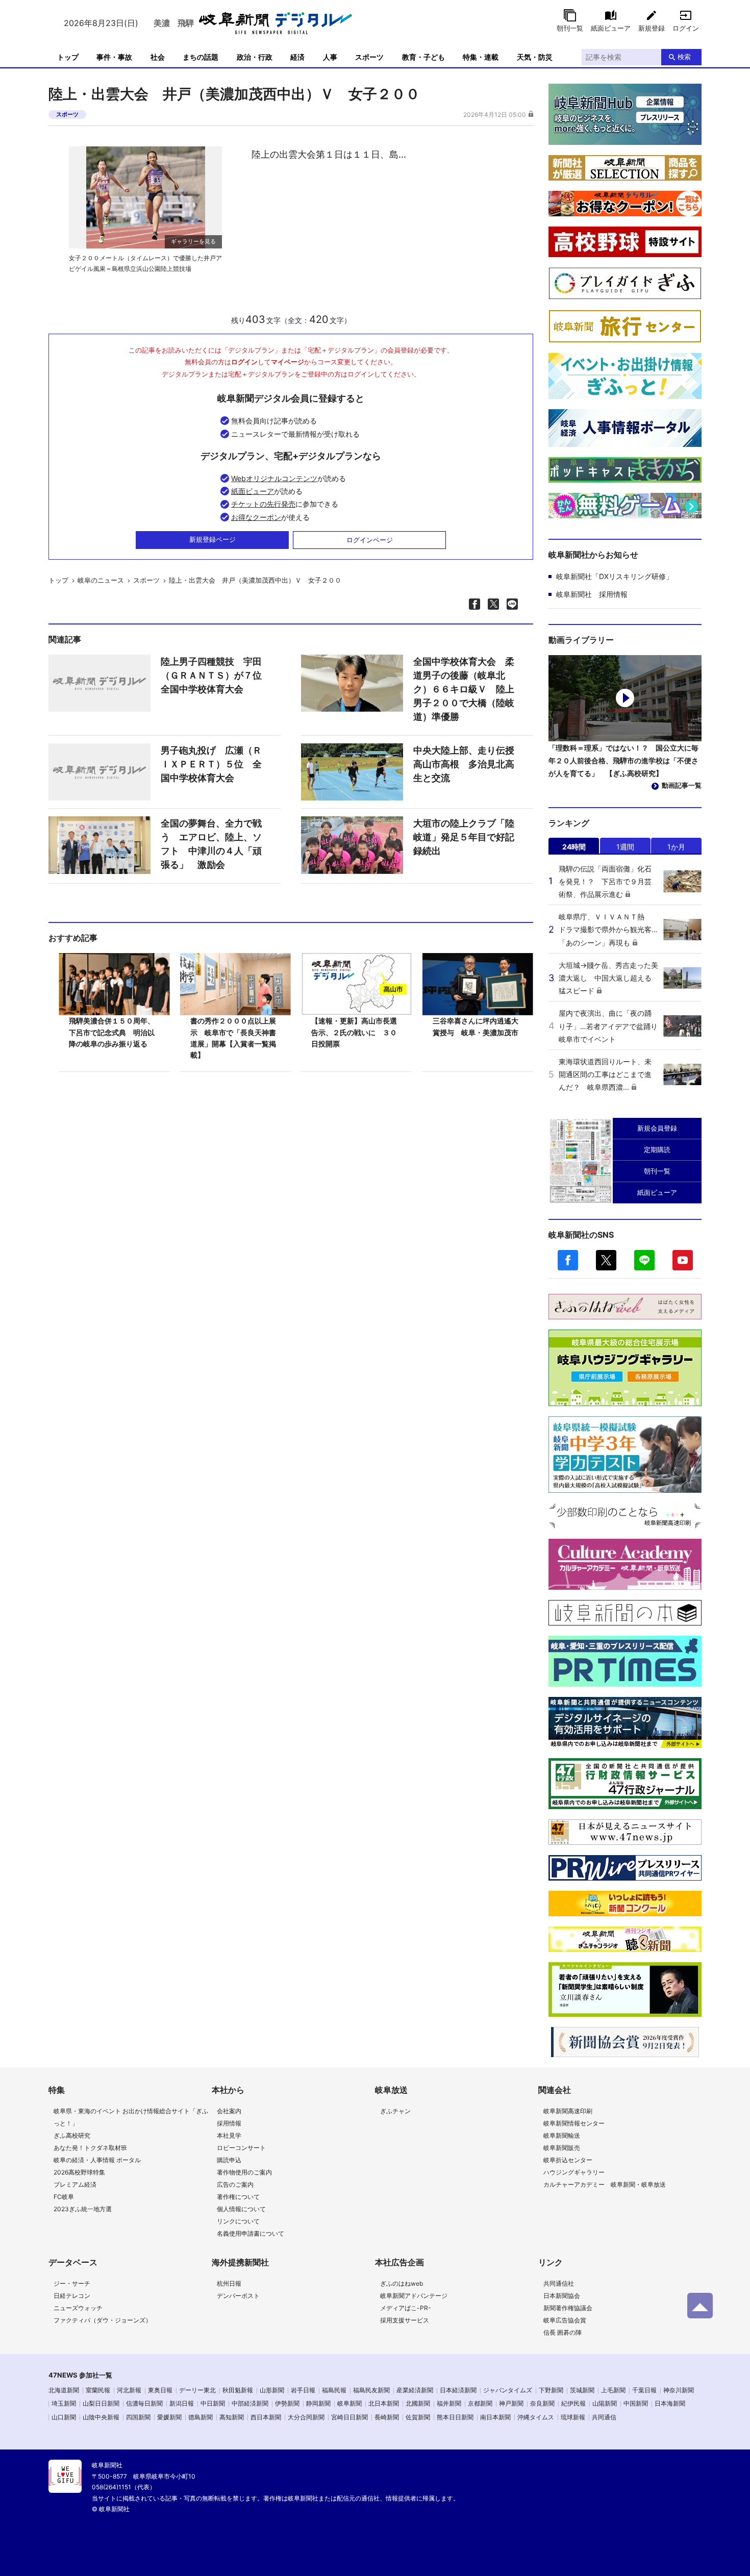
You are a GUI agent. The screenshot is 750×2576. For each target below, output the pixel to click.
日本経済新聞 (458, 2390)
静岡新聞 (318, 2403)
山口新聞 (64, 2417)
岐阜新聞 (349, 2403)
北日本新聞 (384, 2403)
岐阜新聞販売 (562, 2148)
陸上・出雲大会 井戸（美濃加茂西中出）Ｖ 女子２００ (258, 580)
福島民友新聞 (371, 2390)
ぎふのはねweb (402, 2283)
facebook (568, 1260)
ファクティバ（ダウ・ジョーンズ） (103, 2320)
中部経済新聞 (250, 2403)
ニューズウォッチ (78, 2308)
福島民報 (334, 2390)
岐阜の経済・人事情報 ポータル (97, 2160)
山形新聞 (272, 2390)
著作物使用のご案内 (244, 2172)
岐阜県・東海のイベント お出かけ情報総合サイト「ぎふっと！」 (131, 2117)
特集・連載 (481, 57)
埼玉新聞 (64, 2403)
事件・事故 (114, 57)
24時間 (574, 847)
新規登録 (652, 28)
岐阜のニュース (101, 580)
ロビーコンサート (241, 2148)
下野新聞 (551, 2390)
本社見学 (229, 2135)
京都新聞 (480, 2403)
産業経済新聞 (415, 2390)
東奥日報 (160, 2390)
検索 (684, 57)
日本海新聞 (670, 2403)
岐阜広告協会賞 (565, 2320)
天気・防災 (535, 57)
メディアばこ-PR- (406, 2308)
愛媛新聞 (169, 2417)
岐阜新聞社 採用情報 (592, 594)
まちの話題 (201, 57)
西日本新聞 (266, 2417)
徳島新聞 (201, 2417)
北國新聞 (418, 2403)
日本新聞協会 (562, 2296)
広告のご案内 (235, 2184)
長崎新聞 (387, 2417)
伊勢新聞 (287, 2403)
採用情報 (229, 2123)
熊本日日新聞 (455, 2417)
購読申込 (229, 2160)
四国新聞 (138, 2417)
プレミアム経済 (75, 2184)
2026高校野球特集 (79, 2172)
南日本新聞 (495, 2417)
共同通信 (604, 2417)
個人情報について (241, 2209)
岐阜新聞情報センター (574, 2123)
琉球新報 (573, 2417)
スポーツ (369, 57)
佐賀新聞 (418, 2417)
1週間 (625, 847)
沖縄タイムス (536, 2417)
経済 (297, 57)
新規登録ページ (212, 539)
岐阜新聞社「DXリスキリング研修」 (615, 576)
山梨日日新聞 (101, 2403)
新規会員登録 (657, 1128)
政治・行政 (255, 57)
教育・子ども (423, 57)
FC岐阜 (64, 2197)
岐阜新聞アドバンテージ (414, 2296)
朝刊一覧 (570, 28)
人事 (330, 57)
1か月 (676, 847)
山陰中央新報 (101, 2417)
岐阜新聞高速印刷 (568, 2111)
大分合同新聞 (306, 2417)
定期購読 (657, 1149)
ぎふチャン (395, 2111)
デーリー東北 (197, 2390)
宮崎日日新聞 (349, 2417)
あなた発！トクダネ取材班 (90, 2148)
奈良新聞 (542, 2403)
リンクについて (238, 2221)
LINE (644, 1260)
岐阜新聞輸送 (562, 2135)
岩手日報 (303, 2390)
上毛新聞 (613, 2390)
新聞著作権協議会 (568, 2308)
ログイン (686, 28)
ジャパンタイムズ (508, 2390)
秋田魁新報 (238, 2390)
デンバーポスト (238, 2296)
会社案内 (229, 2111)
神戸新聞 (511, 2403)
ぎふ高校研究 (72, 2135)
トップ (68, 57)
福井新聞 (449, 2403)
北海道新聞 (64, 2390)
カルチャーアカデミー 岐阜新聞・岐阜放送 (605, 2184)
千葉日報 (644, 2390)
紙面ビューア (611, 28)
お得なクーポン (256, 517)
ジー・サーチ (72, 2283)
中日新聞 (213, 2403)
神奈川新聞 (679, 2390)
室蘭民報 (98, 2390)
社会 (158, 57)
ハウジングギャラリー (574, 2172)
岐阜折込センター (568, 2160)
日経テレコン (72, 2296)
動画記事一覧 (682, 785)
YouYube (683, 1260)
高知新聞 (232, 2417)
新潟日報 (182, 2403)
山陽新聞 (605, 2403)
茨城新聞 (582, 2390)
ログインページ (370, 540)
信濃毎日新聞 (144, 2403)
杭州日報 (229, 2283)
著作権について (238, 2197)
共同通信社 (559, 2283)
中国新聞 (636, 2403)
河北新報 (129, 2390)
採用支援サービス (405, 2320)
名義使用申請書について (251, 2233)
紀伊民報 (573, 2403)
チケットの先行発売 (263, 504)
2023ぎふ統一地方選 (83, 2209)
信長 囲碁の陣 (562, 2332)
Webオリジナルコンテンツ (274, 478)
